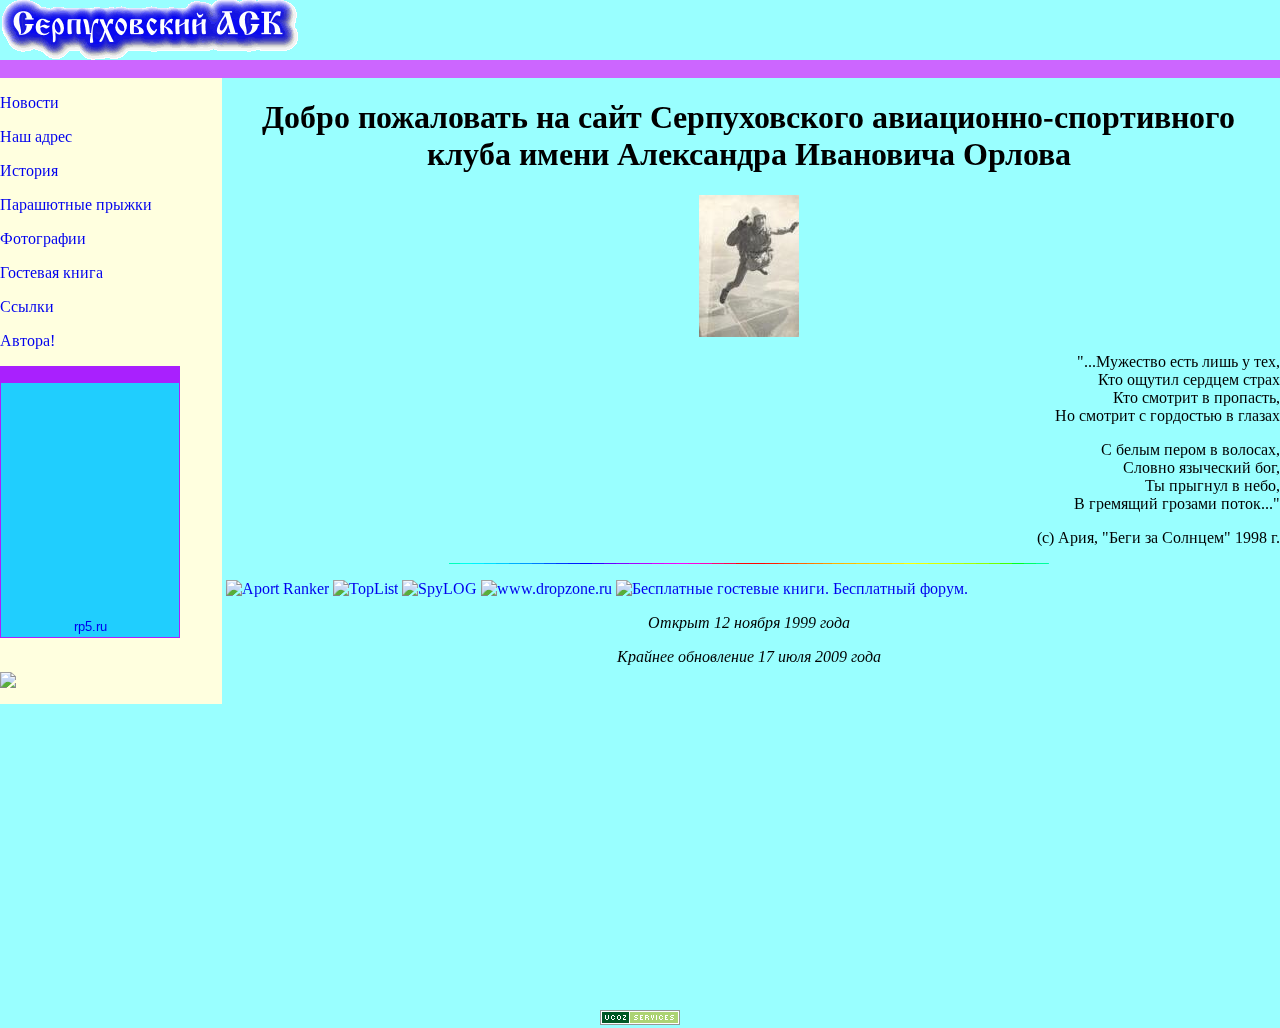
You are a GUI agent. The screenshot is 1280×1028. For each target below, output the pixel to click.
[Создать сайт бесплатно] (640, 1019)
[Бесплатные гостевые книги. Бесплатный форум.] (792, 588)
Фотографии (43, 238)
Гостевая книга (51, 272)
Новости (29, 102)
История (29, 170)
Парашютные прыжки (76, 204)
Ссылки (27, 306)
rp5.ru (90, 626)
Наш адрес (36, 136)
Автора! (27, 340)
